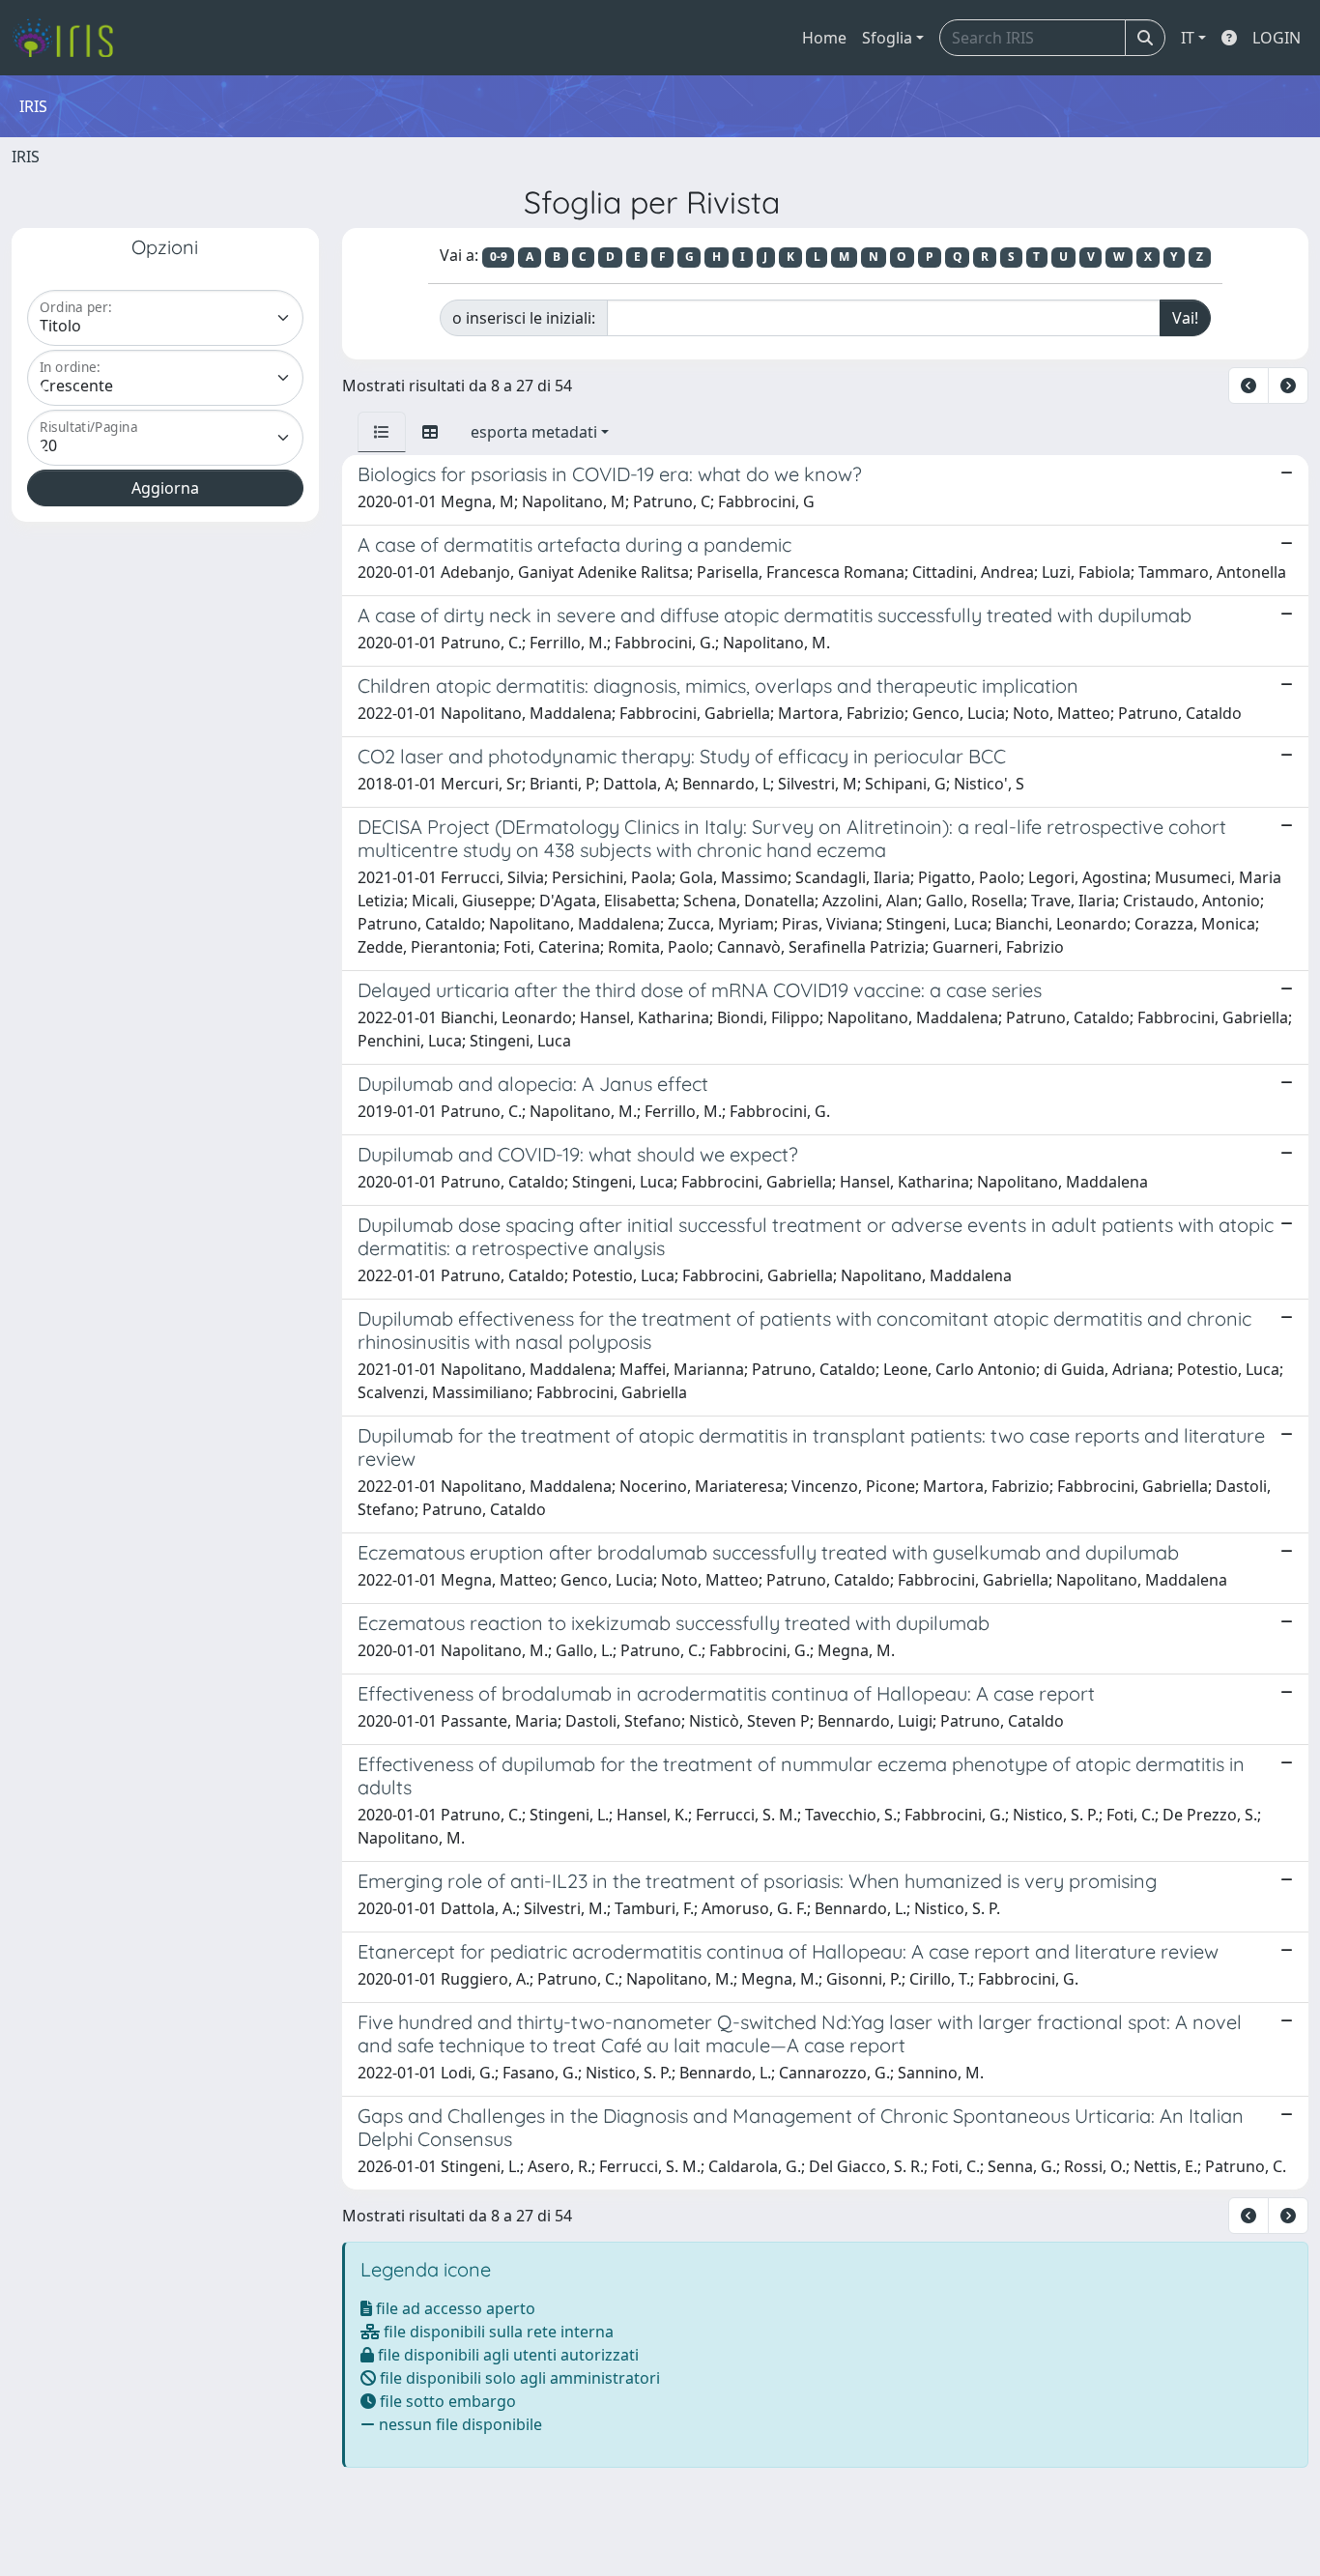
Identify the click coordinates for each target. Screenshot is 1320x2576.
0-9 (499, 257)
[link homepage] (70, 38)
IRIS (26, 157)
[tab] (382, 432)
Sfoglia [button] (887, 38)
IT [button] (1188, 38)
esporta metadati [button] (534, 432)
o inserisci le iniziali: (524, 318)
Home (824, 38)
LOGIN (1277, 38)
